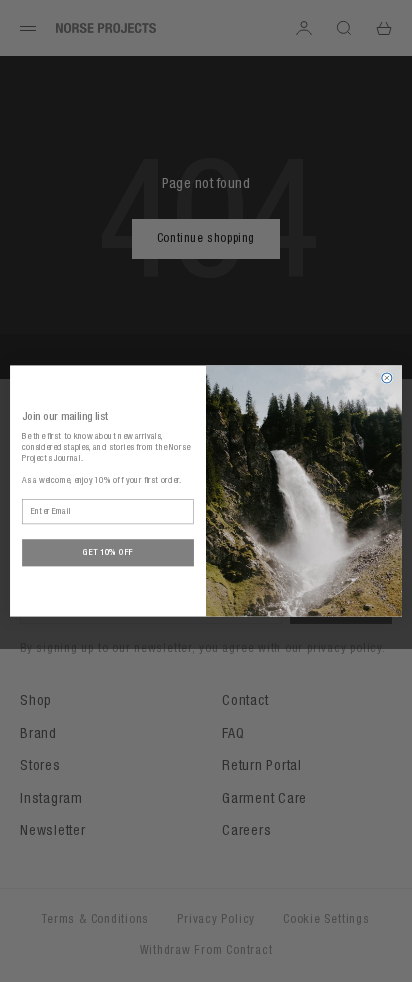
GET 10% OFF (107, 552)
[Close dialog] (387, 378)
